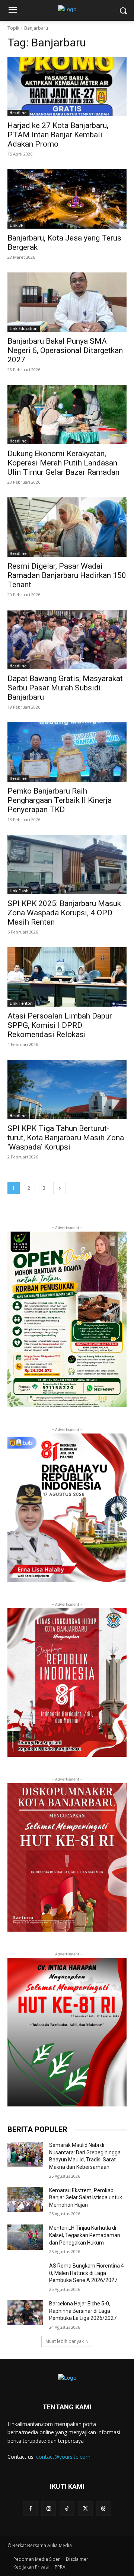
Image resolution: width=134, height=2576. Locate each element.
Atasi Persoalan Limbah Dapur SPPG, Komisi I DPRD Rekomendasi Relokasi (60, 1025)
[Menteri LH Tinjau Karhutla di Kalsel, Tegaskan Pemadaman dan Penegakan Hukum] (25, 2237)
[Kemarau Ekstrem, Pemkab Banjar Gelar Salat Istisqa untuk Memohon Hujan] (25, 2199)
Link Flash (19, 891)
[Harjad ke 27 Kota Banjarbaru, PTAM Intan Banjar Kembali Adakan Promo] (67, 86)
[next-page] (60, 1188)
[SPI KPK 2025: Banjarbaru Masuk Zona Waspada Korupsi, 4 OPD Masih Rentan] (67, 864)
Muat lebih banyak (65, 2341)
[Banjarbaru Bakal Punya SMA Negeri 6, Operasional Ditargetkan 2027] (67, 302)
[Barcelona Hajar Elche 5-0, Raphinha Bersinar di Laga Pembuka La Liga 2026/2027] (25, 2313)
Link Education (24, 328)
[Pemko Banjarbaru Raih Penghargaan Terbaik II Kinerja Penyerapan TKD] (67, 752)
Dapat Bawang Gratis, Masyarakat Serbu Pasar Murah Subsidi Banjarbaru (65, 688)
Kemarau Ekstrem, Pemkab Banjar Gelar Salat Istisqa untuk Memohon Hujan (86, 2198)
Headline (18, 113)
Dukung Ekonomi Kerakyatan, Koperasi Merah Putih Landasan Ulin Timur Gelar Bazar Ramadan (64, 463)
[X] (85, 2509)
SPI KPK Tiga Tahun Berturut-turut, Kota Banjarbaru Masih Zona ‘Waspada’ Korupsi (66, 1138)
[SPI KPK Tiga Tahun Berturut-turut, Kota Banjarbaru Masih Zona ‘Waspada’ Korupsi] (67, 1089)
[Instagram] (49, 2509)
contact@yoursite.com (63, 2457)
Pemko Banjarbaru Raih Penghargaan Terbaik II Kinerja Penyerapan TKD (60, 800)
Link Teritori (21, 1003)
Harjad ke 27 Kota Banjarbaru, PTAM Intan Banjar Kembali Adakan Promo (58, 135)
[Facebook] (30, 2509)
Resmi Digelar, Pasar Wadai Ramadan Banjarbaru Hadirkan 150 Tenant (67, 575)
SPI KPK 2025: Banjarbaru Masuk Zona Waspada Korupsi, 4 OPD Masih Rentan (64, 913)
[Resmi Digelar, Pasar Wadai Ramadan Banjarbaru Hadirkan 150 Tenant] (67, 527)
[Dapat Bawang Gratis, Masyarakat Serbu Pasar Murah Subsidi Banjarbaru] (67, 640)
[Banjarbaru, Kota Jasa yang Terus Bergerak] (67, 199)
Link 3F (16, 225)
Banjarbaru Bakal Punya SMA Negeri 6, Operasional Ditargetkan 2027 (65, 350)
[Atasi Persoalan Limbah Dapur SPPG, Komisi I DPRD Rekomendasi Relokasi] (67, 977)
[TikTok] (67, 2509)
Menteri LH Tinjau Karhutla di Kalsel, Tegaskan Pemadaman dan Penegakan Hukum (85, 2235)
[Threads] (104, 2509)
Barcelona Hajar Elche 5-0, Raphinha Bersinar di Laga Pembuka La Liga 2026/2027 (83, 2311)
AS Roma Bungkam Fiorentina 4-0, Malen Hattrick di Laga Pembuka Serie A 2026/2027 (87, 2273)
